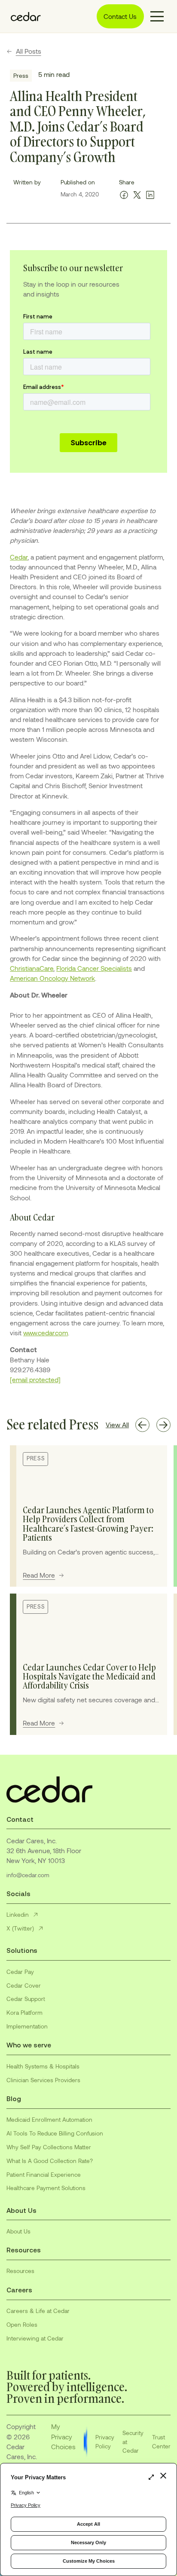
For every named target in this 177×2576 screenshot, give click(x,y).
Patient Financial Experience (44, 2174)
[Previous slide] (142, 1425)
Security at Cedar (133, 2441)
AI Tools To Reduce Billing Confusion (55, 2133)
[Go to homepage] (24, 16)
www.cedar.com (46, 1333)
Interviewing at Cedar (35, 2338)
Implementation (27, 2026)
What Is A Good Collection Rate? (50, 2161)
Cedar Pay (20, 1972)
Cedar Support (26, 1999)
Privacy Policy (105, 2441)
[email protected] (35, 1380)
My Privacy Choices (63, 2436)
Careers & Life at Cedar (38, 2311)
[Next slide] (163, 1425)
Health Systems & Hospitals (43, 2066)
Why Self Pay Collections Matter (49, 2147)
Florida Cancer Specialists (94, 968)
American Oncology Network (52, 978)
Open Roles (22, 2324)
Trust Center (161, 2441)
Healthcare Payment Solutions (46, 2188)
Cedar (19, 557)
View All (117, 1425)
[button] (157, 16)
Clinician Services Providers (43, 2080)
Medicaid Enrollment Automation (49, 2119)
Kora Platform (24, 2012)
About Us (18, 2231)
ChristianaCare (32, 968)
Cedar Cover (24, 1985)
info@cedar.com (28, 1875)
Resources (20, 2271)
